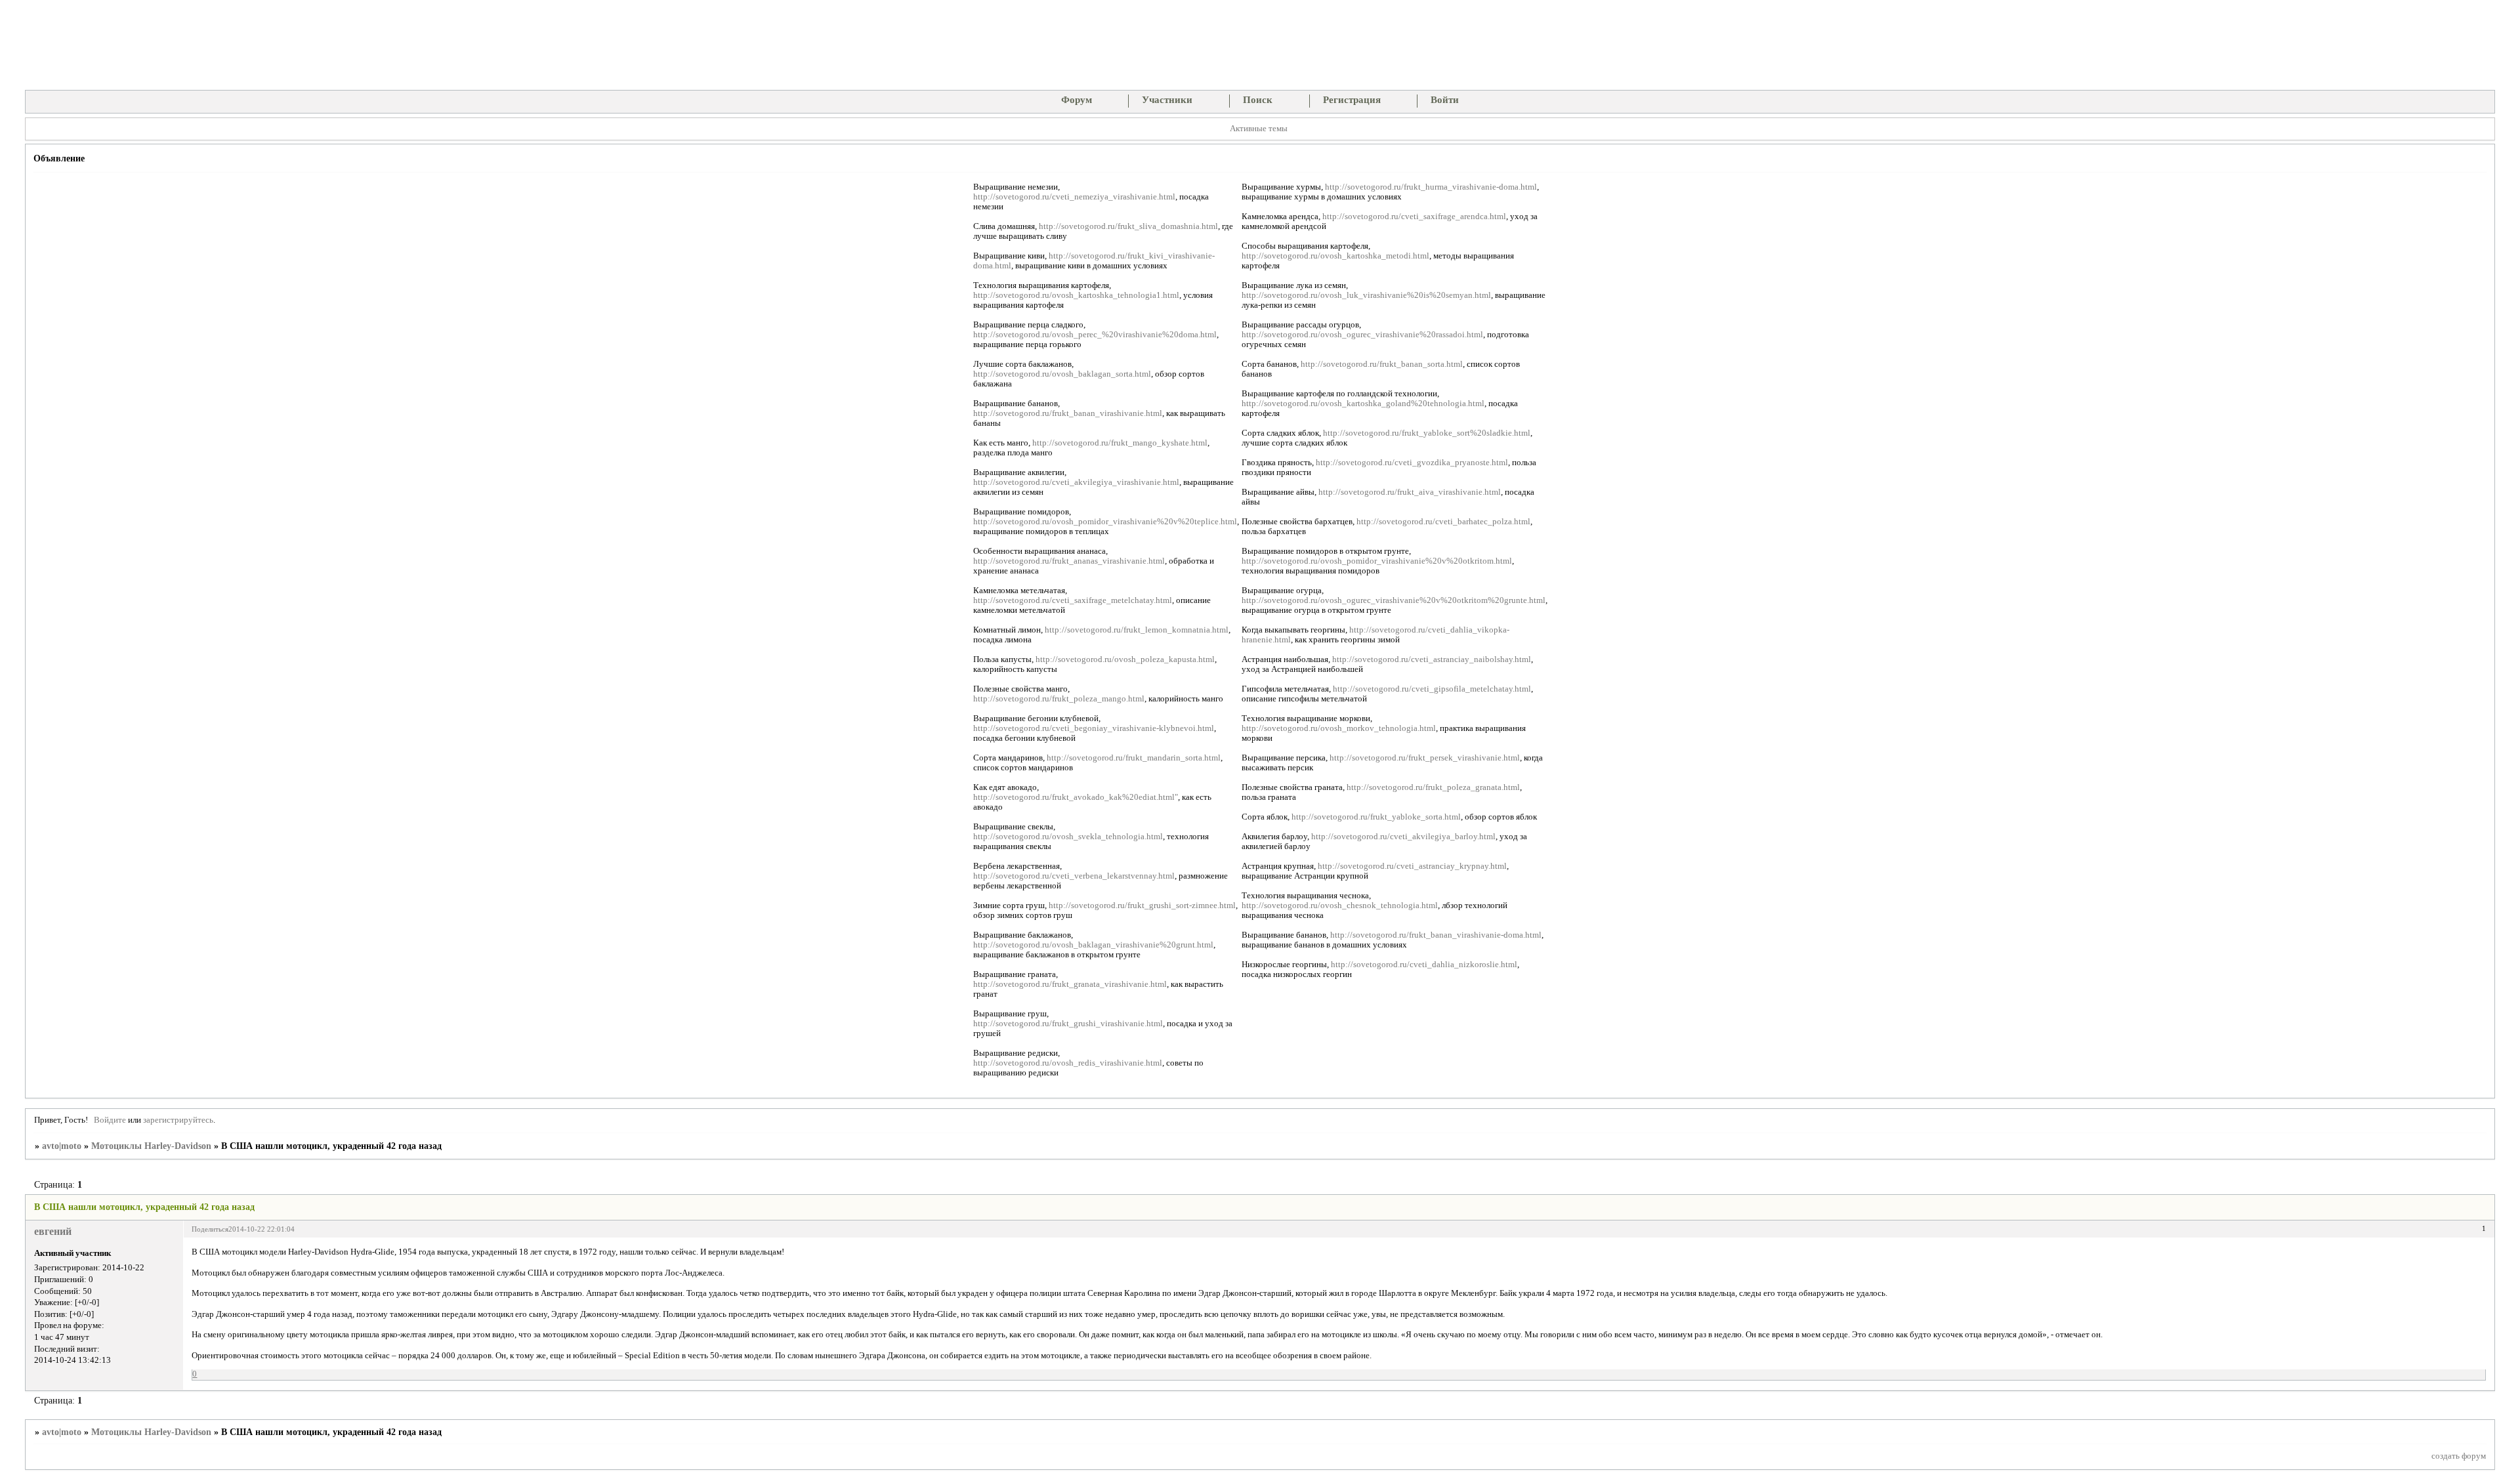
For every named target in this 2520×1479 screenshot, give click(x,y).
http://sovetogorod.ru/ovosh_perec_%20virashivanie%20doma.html (1095, 335)
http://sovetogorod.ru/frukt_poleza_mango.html (1059, 699)
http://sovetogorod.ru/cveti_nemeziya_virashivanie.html (1074, 197)
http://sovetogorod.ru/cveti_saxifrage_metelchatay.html (1073, 600)
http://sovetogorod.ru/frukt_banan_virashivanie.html (1068, 413)
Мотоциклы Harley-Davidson (151, 1146)
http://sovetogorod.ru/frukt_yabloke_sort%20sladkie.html (1427, 433)
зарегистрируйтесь (178, 1120)
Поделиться (210, 1229)
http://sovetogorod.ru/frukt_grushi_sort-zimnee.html (1142, 906)
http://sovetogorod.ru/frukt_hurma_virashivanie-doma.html (1431, 187)
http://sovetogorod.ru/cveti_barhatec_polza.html (1443, 522)
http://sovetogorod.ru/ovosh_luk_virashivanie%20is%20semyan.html (1366, 295)
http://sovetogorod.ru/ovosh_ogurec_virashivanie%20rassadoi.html (1362, 335)
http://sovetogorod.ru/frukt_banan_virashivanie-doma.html (1436, 935)
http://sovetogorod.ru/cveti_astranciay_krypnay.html (1412, 866)
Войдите (110, 1120)
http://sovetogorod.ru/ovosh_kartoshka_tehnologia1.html (1076, 295)
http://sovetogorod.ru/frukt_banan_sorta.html (1382, 364)
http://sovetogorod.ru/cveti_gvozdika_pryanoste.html (1412, 463)
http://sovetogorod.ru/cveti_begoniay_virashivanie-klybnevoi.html (1094, 728)
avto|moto (62, 1146)
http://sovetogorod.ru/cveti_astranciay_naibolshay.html (1432, 659)
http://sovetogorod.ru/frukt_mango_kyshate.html (1120, 443)
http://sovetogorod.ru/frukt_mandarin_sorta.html (1134, 758)
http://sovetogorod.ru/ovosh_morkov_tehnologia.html (1339, 728)
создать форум (2459, 1456)
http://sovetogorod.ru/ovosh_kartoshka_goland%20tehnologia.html (1363, 404)
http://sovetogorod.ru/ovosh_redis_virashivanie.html (1068, 1063)
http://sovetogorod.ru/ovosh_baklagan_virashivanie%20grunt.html (1093, 945)
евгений (53, 1231)
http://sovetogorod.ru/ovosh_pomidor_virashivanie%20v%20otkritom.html (1377, 561)
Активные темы (1259, 129)
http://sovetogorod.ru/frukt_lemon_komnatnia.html (1137, 630)
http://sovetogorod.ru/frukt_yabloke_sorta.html (1376, 817)
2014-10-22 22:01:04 (262, 1229)
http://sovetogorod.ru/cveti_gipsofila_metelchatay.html (1432, 689)
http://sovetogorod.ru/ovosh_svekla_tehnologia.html (1068, 837)
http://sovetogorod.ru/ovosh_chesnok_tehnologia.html (1340, 906)
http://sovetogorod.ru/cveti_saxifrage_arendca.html (1414, 217)
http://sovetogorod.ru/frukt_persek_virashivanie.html (1425, 758)
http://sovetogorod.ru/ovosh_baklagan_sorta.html (1062, 374)
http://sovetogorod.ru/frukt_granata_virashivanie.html (1070, 984)
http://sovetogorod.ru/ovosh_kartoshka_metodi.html (1335, 256)
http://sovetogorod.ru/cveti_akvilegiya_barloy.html (1403, 837)
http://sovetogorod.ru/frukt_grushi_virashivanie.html (1068, 1024)
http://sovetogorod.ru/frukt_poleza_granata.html (1433, 787)
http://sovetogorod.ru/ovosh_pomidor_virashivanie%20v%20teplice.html (1105, 522)
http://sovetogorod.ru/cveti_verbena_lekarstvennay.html (1074, 876)
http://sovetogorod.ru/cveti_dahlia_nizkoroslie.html (1424, 965)
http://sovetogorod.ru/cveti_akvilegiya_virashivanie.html (1076, 482)
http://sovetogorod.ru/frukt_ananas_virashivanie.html (1069, 561)
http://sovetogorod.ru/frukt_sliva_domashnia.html (1128, 226)
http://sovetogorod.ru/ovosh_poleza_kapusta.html (1125, 659)
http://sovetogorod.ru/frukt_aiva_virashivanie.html (1410, 492)
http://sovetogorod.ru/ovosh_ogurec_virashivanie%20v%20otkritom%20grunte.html (1394, 600)
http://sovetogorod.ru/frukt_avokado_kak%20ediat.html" (1076, 797)
